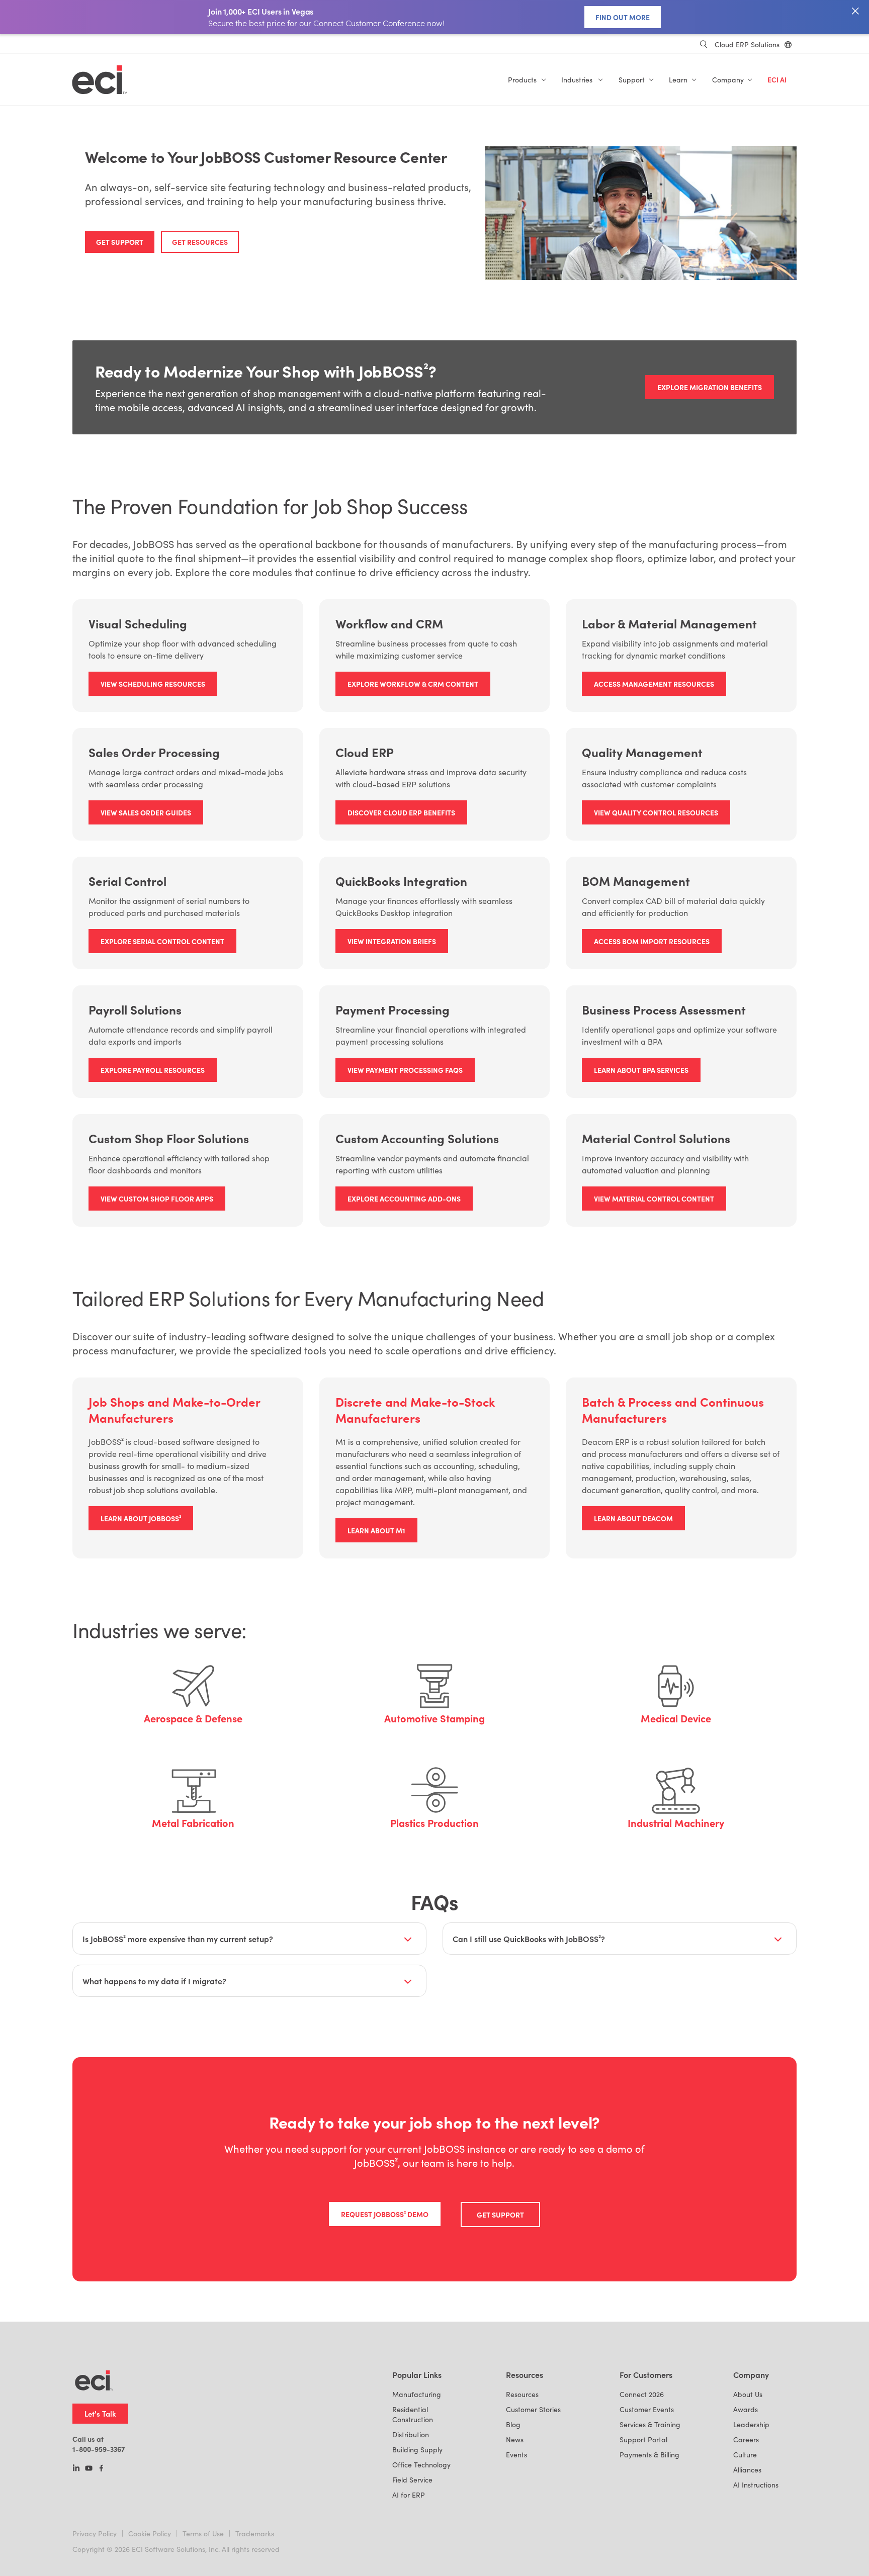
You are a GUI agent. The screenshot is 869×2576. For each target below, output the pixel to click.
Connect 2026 (642, 2394)
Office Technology (421, 2465)
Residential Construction (413, 2414)
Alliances (747, 2470)
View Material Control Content (654, 1199)
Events (516, 2455)
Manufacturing (417, 2394)
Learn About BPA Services (641, 1070)
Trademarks (255, 2534)
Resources (522, 2394)
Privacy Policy (95, 2534)
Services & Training (650, 2424)
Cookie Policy (150, 2534)
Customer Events (647, 2409)
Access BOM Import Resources (652, 941)
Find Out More (623, 17)
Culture (745, 2455)
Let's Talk (100, 2413)
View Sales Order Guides (146, 812)
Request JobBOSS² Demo (385, 2214)
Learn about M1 (376, 1530)
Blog (513, 2424)
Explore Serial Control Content (162, 941)
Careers (746, 2440)
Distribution (411, 2434)
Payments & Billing (649, 2455)
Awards (746, 2409)
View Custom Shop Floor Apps (157, 1199)
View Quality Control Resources (656, 812)
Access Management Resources (654, 684)
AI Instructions (756, 2485)
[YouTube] (89, 2469)
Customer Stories (533, 2409)
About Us (748, 2394)
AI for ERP (409, 2495)
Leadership (751, 2424)
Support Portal (643, 2440)
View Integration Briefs (392, 941)
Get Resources (200, 242)
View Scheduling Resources (153, 684)
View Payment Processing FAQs (405, 1070)
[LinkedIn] (76, 2469)
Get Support (120, 242)
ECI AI (777, 80)
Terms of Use (203, 2534)
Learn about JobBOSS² (141, 1518)
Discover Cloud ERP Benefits (401, 812)
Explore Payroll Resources (153, 1070)
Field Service (412, 2480)
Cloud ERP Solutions (747, 44)
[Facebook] (101, 2469)
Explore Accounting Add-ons (404, 1199)
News (515, 2440)
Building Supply (417, 2450)
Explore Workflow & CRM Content (413, 684)
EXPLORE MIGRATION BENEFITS (710, 387)
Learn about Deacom (633, 1518)
